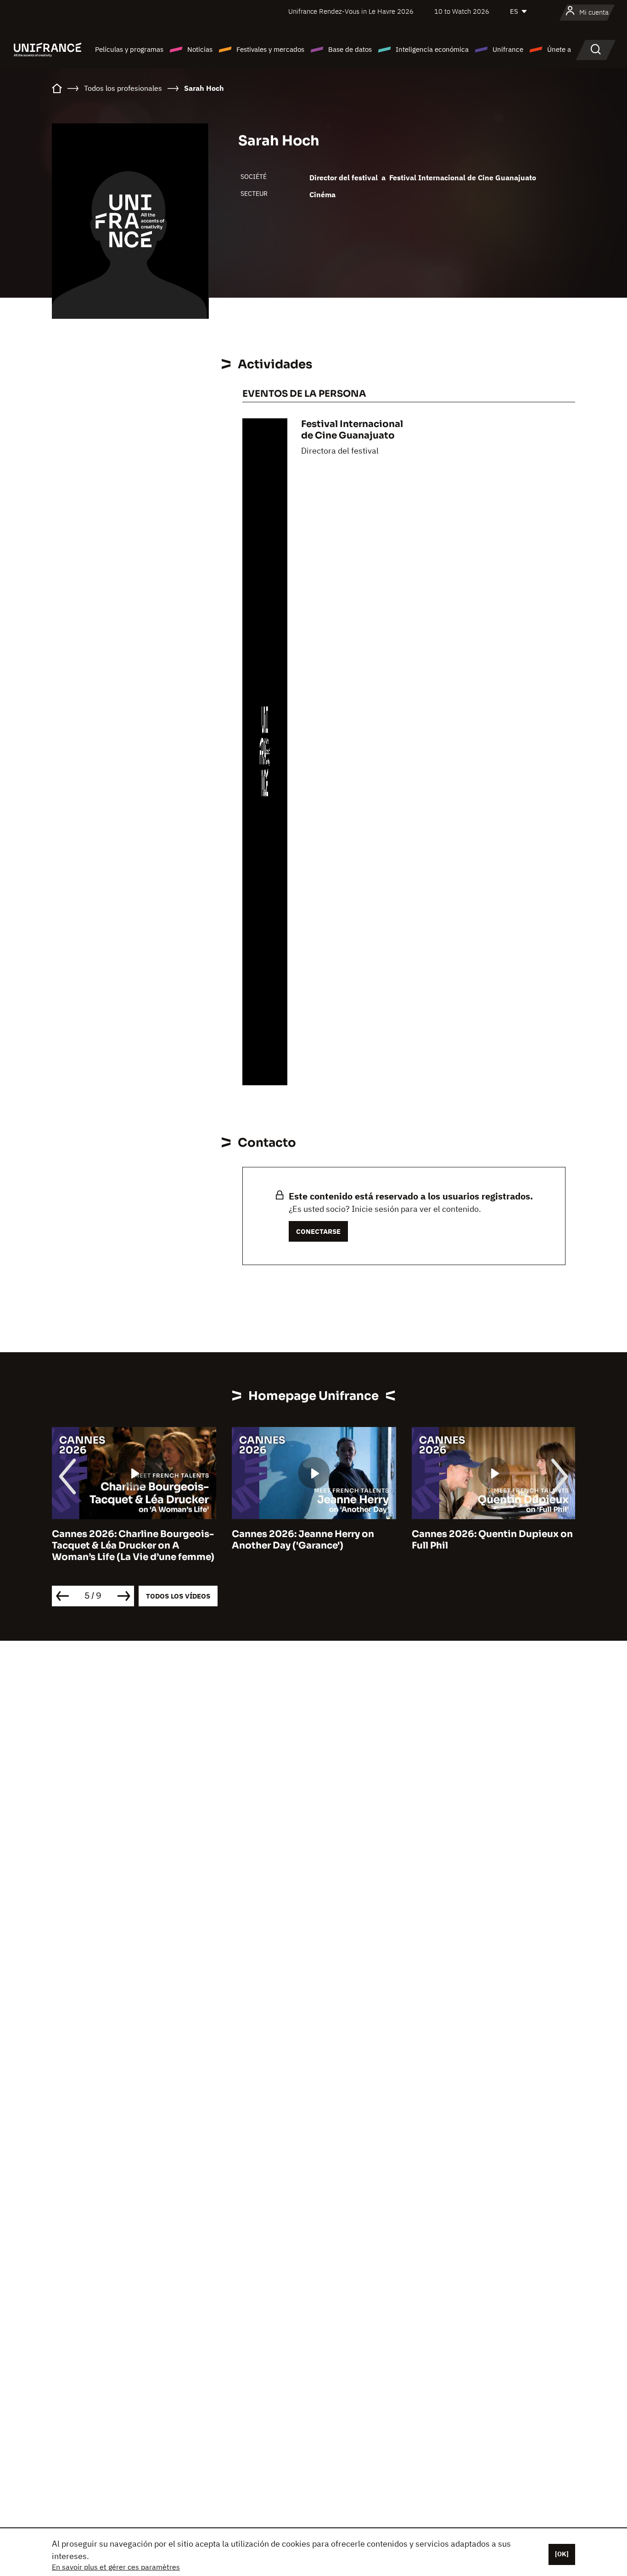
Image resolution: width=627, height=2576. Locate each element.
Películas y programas (129, 49)
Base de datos (350, 49)
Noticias (200, 49)
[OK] (562, 2554)
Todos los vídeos (178, 1596)
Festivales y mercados (270, 49)
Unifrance (508, 49)
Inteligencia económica (432, 49)
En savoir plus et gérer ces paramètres (116, 2567)
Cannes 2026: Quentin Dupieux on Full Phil (492, 1540)
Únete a (559, 49)
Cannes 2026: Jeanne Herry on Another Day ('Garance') (303, 1540)
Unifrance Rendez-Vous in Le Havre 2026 (351, 11)
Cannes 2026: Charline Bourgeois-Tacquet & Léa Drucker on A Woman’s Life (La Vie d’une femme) (133, 1546)
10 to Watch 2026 (462, 11)
